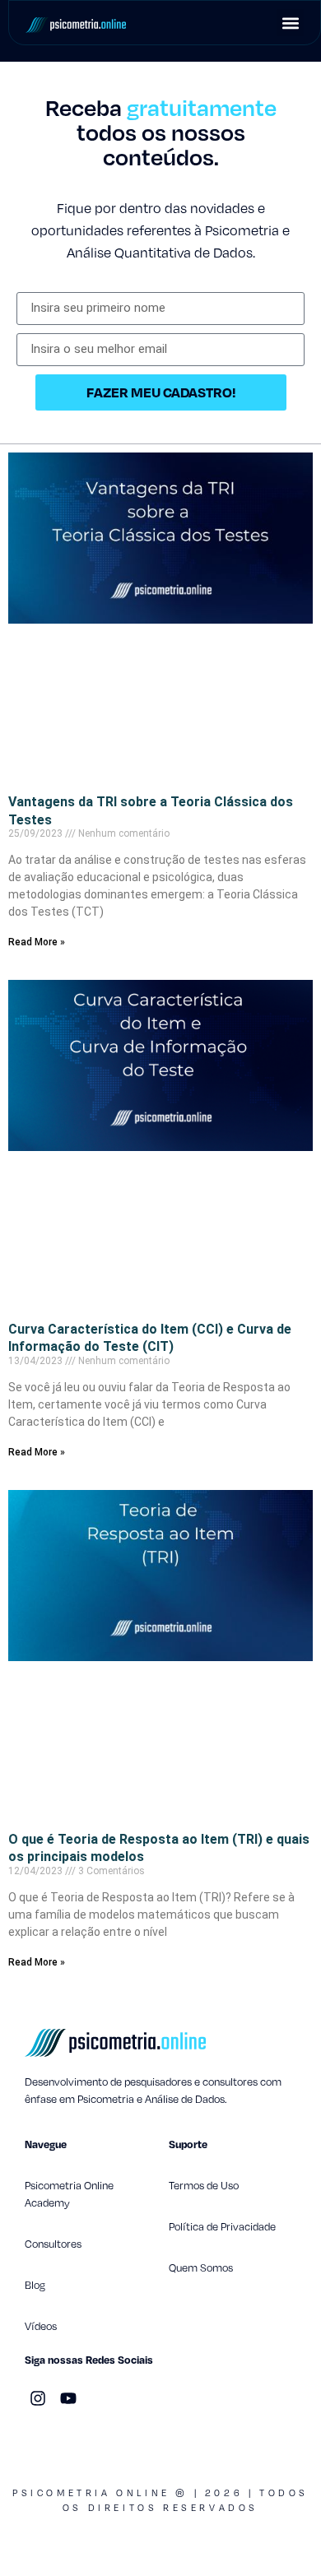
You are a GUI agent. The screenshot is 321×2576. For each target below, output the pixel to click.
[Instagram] (38, 2398)
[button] (290, 23)
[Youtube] (68, 2398)
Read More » (37, 942)
